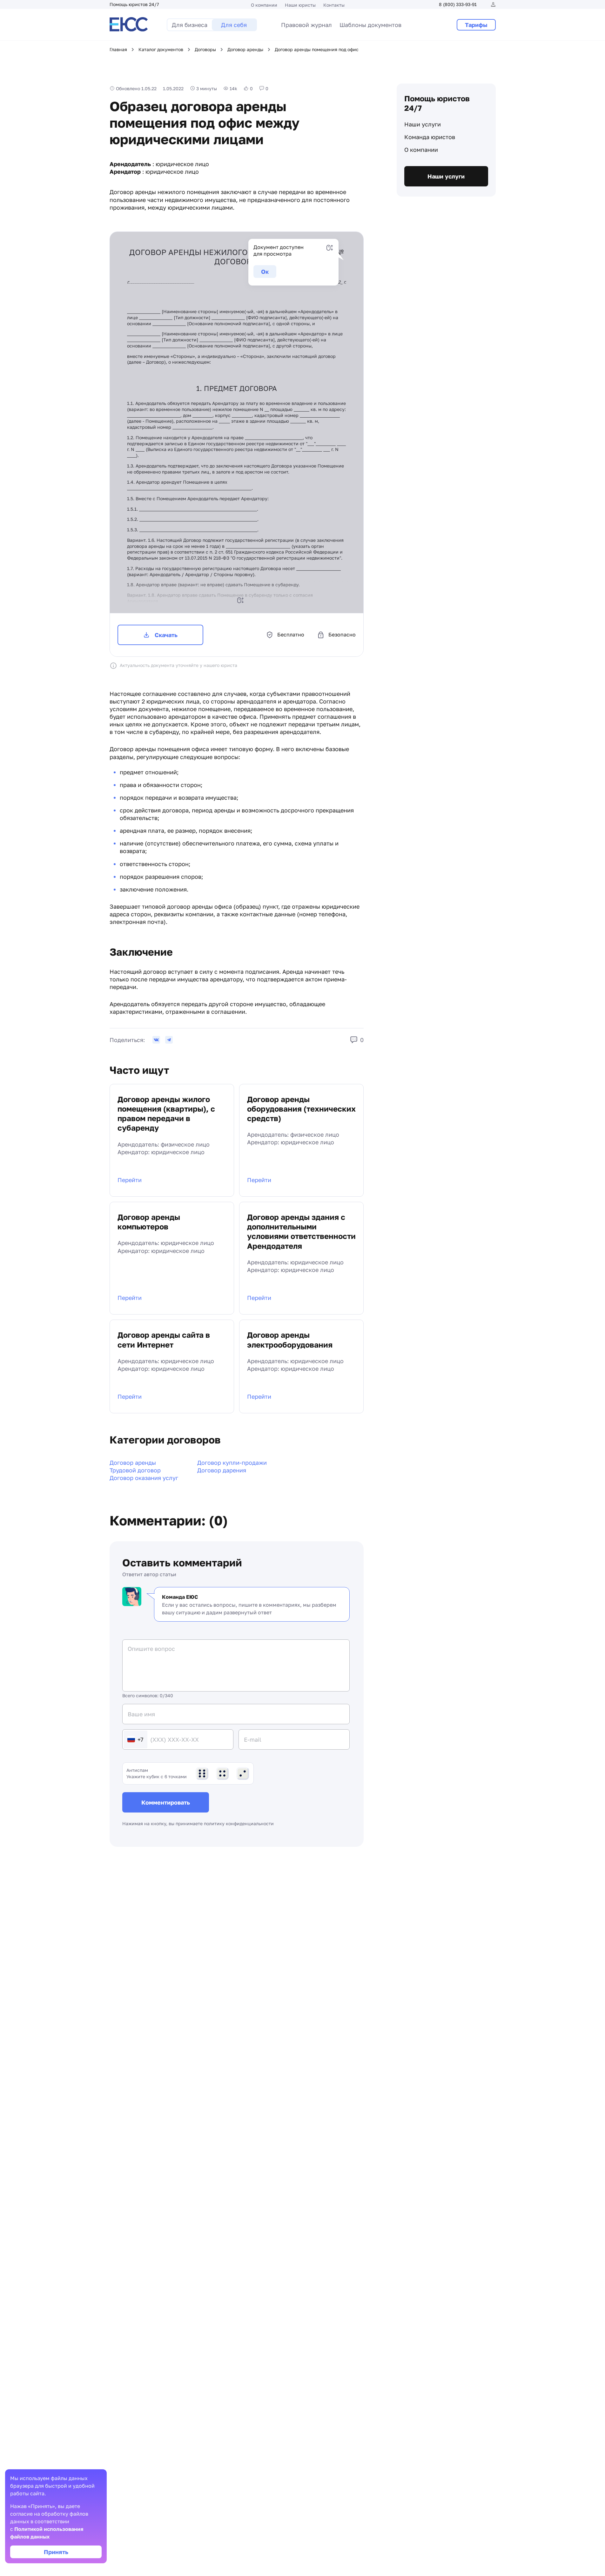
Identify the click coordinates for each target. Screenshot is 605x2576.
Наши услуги (423, 124)
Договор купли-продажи (232, 1463)
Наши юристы (300, 5)
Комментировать (166, 1802)
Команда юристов (430, 137)
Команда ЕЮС (180, 1597)
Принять (56, 2552)
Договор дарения (222, 1470)
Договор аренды (133, 1463)
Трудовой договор (135, 1470)
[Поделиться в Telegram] (169, 1040)
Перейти (130, 1180)
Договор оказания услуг (144, 1478)
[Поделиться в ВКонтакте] (156, 1040)
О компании (264, 5)
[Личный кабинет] (493, 4)
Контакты (334, 5)
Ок (265, 272)
